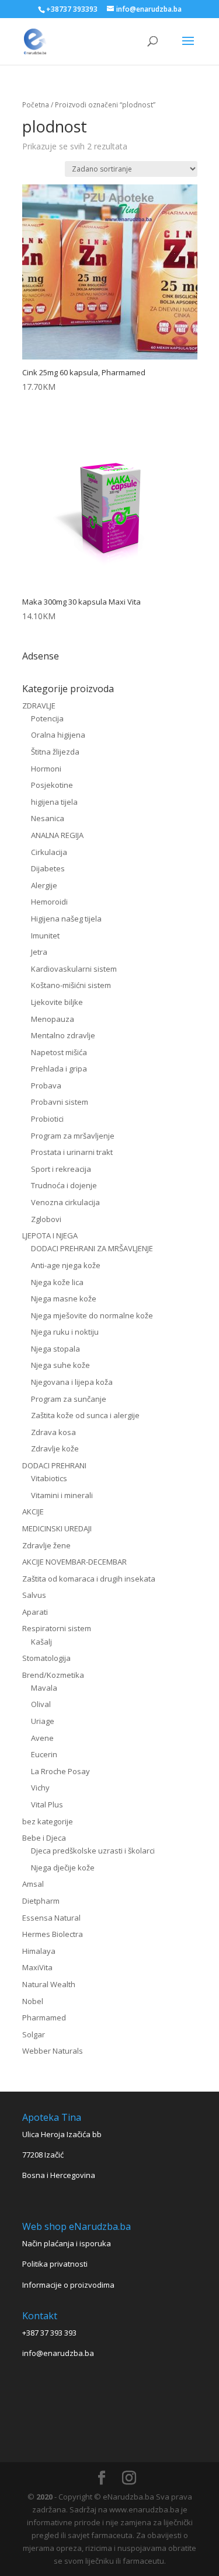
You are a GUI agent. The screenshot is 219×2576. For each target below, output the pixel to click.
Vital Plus (47, 1804)
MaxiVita (37, 1967)
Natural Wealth (49, 1984)
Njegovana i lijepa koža (72, 1382)
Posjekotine (52, 785)
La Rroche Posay (60, 1771)
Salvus (34, 1595)
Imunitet (45, 936)
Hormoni (46, 769)
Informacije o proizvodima (68, 2285)
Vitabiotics (49, 1478)
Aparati (35, 1612)
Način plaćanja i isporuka (67, 2243)
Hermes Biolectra (53, 1934)
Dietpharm (41, 1901)
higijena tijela (54, 802)
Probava (46, 1085)
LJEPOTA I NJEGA (50, 1235)
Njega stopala (55, 1349)
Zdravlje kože (55, 1448)
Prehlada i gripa (59, 1069)
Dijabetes (48, 868)
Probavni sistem (60, 1102)
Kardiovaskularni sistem (74, 969)
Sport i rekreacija (61, 1169)
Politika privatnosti (55, 2264)
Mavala (44, 1688)
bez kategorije (48, 1821)
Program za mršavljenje (73, 1136)
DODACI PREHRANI (54, 1465)
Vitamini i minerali (62, 1495)
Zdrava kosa (53, 1432)
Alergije (44, 885)
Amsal (33, 1884)
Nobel (33, 2001)
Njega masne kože (64, 1299)
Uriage (43, 1721)
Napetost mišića (59, 1052)
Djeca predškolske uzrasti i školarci (93, 1851)
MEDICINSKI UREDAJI (57, 1528)
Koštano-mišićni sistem (71, 985)
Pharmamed (44, 2017)
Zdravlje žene (46, 1545)
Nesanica (48, 818)
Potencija (47, 718)
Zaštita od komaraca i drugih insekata (89, 1579)
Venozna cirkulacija (65, 1202)
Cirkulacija (49, 852)
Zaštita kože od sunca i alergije (85, 1415)
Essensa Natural (51, 1918)
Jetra (39, 952)
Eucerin (44, 1754)
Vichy (40, 1788)
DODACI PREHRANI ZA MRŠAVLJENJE (92, 1248)
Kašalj (41, 1642)
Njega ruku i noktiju (65, 1332)
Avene (42, 1738)
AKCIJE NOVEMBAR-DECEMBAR (74, 1562)
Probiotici (47, 1119)
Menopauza (53, 1019)
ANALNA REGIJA (57, 835)
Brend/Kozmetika (53, 1675)
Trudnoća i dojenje (64, 1185)
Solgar (34, 2034)
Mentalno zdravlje (63, 1035)
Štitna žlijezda (55, 752)
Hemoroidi (49, 902)
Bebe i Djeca (44, 1838)
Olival (41, 1704)
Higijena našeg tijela (66, 919)
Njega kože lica (57, 1282)
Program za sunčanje (69, 1399)
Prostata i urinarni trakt (72, 1152)
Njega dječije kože (63, 1868)
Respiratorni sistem (57, 1628)
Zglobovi (46, 1219)
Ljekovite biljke (57, 1002)
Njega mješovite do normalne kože (92, 1315)
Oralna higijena (58, 735)
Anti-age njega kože (66, 1265)
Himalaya (39, 1951)
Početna (36, 105)
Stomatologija (46, 1658)
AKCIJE (33, 1512)
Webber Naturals (53, 2051)
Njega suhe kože (60, 1365)
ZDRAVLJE (39, 706)
